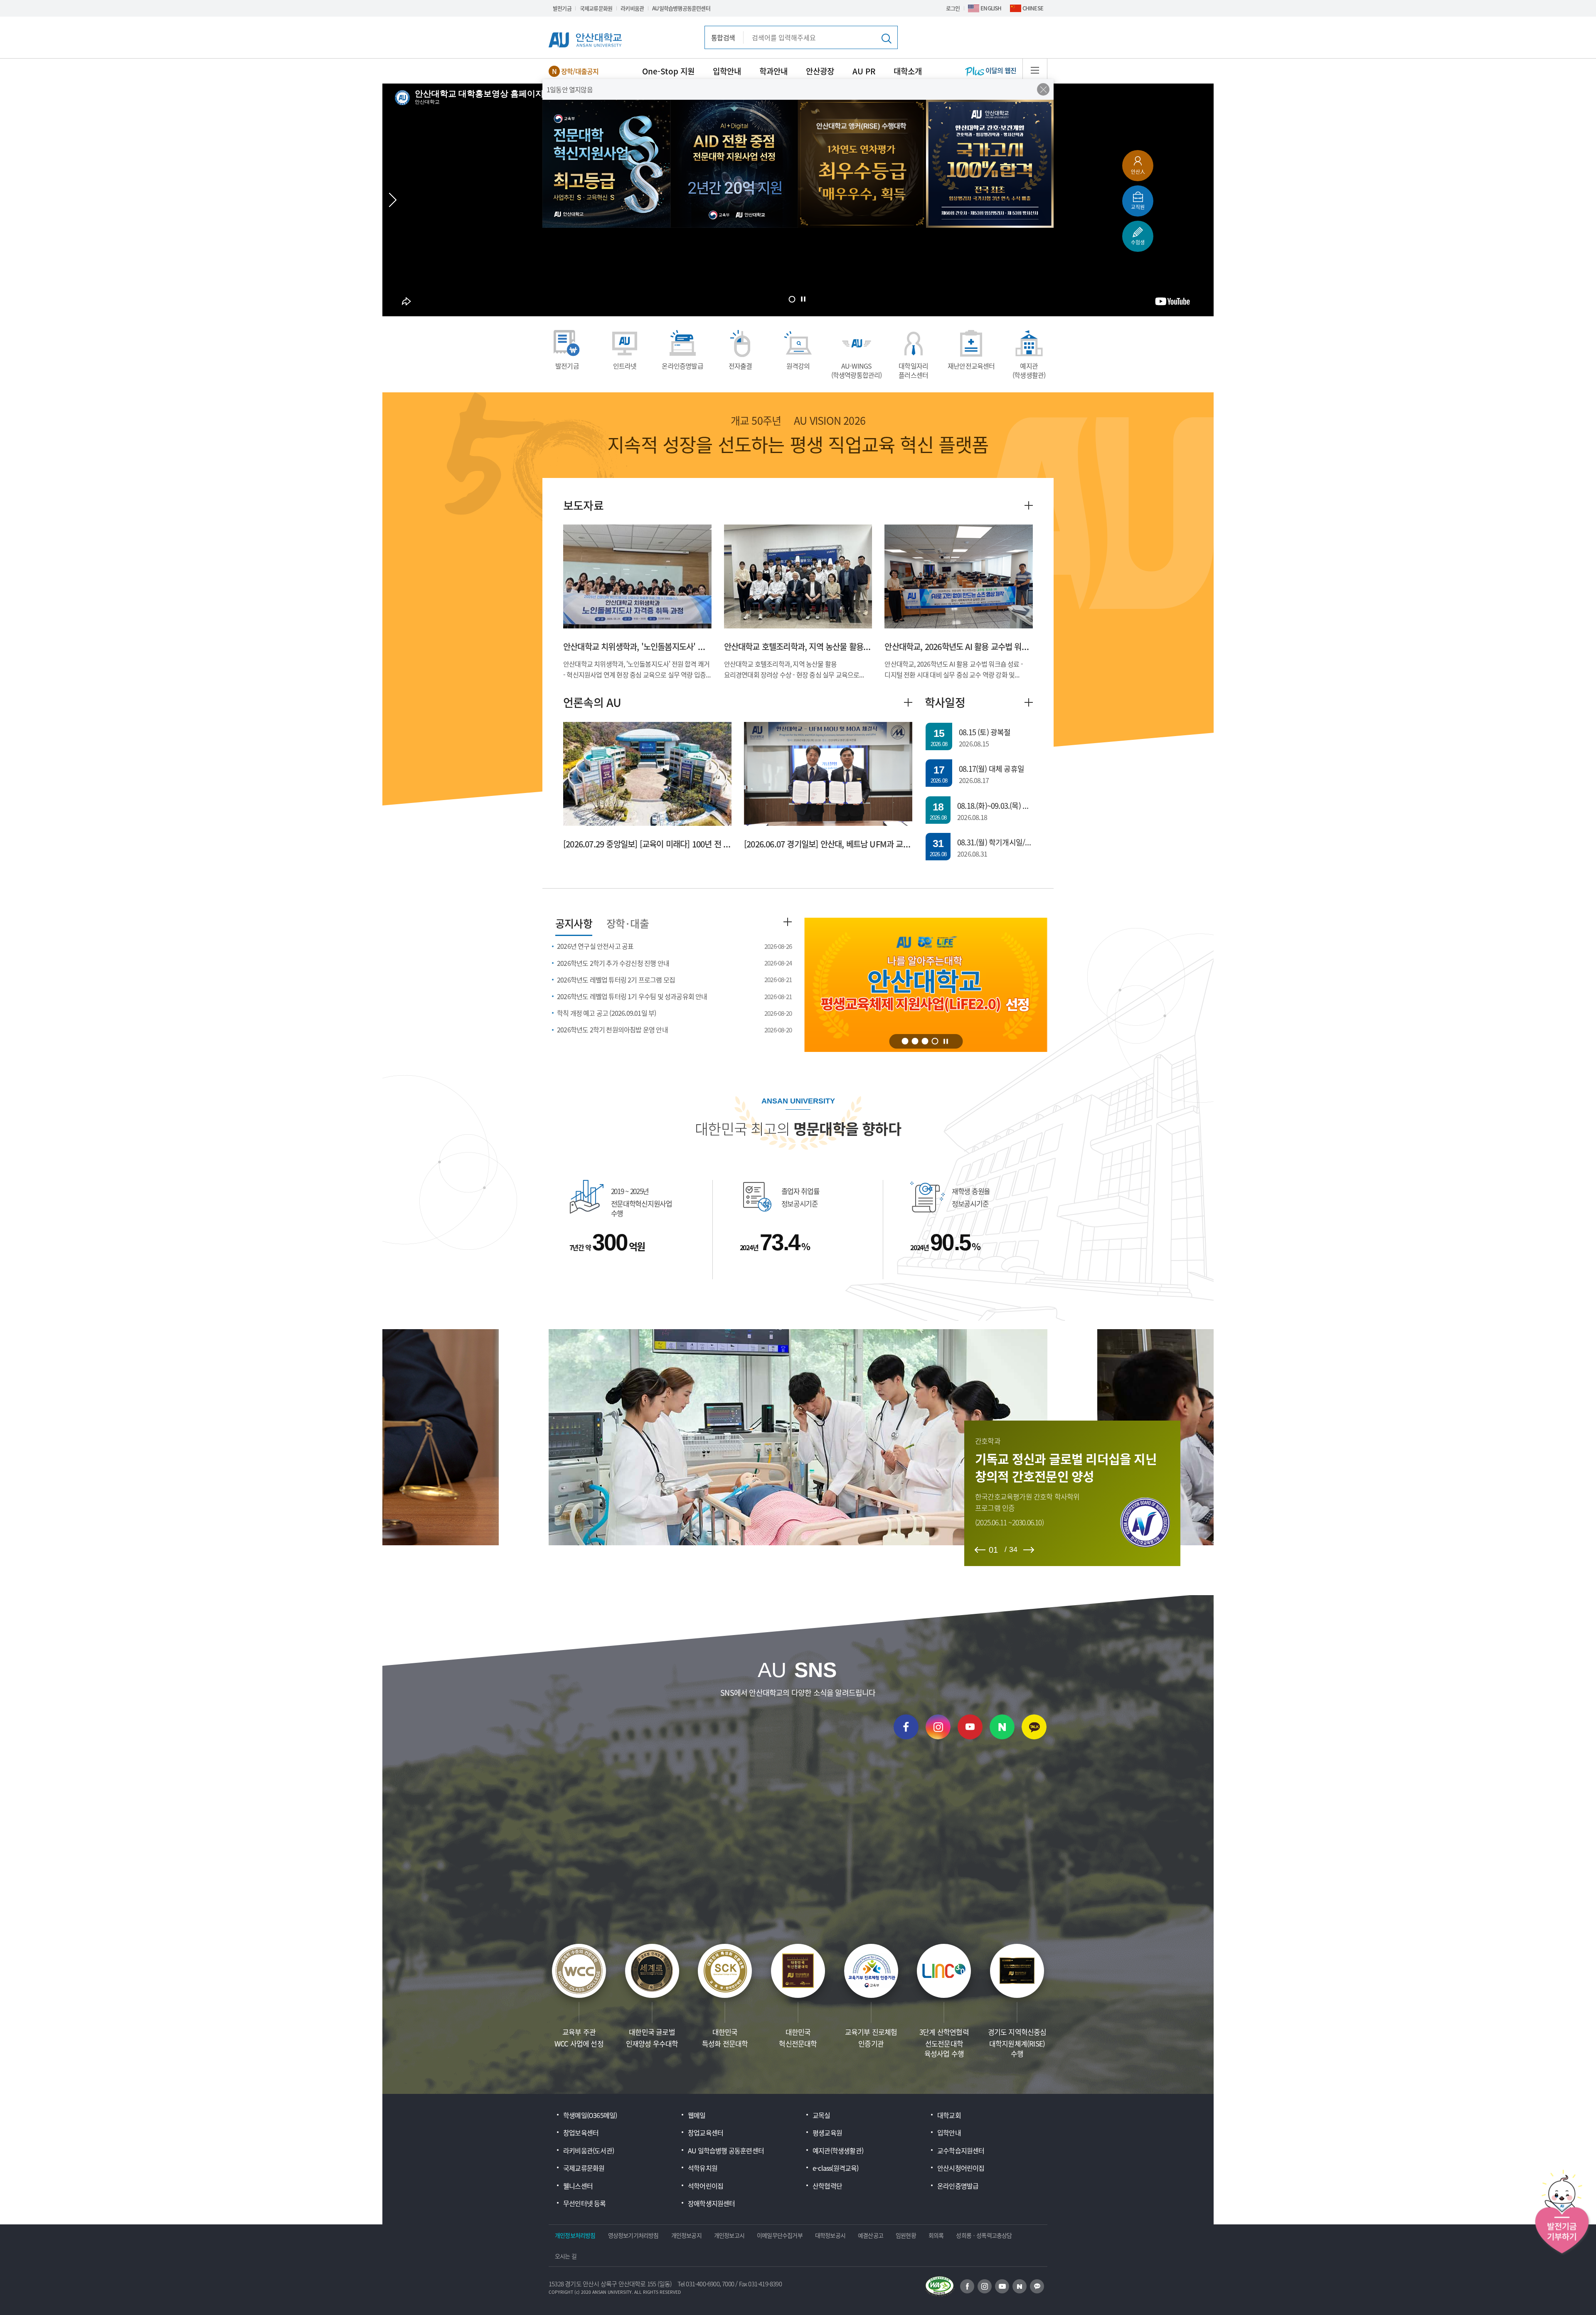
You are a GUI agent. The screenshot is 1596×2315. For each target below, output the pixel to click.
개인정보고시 (729, 2235)
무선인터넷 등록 (585, 2203)
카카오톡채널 (1034, 1727)
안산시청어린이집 (961, 2168)
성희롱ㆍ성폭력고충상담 (984, 2235)
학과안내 (773, 71)
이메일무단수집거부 (780, 2235)
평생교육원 (827, 2133)
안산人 (1138, 171)
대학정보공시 (830, 2235)
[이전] (980, 1550)
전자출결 (740, 366)
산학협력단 (827, 2186)
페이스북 (906, 1727)
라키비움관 (632, 8)
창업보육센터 (581, 2133)
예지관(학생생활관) (1029, 370)
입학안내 (727, 71)
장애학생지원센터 (712, 2203)
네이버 (1002, 1727)
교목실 (821, 2115)
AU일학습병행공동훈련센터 (681, 8)
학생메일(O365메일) (590, 2115)
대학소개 (908, 71)
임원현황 (906, 2235)
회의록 (936, 2235)
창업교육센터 (706, 2133)
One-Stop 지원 (668, 71)
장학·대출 (628, 923)
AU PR (864, 71)
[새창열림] (967, 2286)
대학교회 (949, 2115)
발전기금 (562, 8)
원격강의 (798, 366)
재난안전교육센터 (971, 366)
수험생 (1138, 242)
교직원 (1138, 207)
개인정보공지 (686, 2235)
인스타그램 (938, 1727)
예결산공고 (871, 2235)
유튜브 (970, 1727)
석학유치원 (703, 2168)
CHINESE (1033, 8)
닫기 (1043, 89)
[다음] (1029, 1550)
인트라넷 (625, 366)
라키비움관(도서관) (589, 2150)
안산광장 (820, 71)
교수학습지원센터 (961, 2150)
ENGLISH (991, 8)
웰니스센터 (578, 2186)
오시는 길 (566, 2256)
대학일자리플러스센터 (913, 370)
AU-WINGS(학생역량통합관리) (857, 370)
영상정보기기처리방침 (633, 2235)
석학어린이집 (706, 2186)
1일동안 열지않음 (570, 89)
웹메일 (697, 2115)
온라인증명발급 (682, 366)
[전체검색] (886, 38)
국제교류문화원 (596, 8)
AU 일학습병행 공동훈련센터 (726, 2150)
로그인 (953, 8)
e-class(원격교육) (836, 2168)
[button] (792, 299)
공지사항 (574, 923)
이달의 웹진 (1000, 70)
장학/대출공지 (580, 71)
